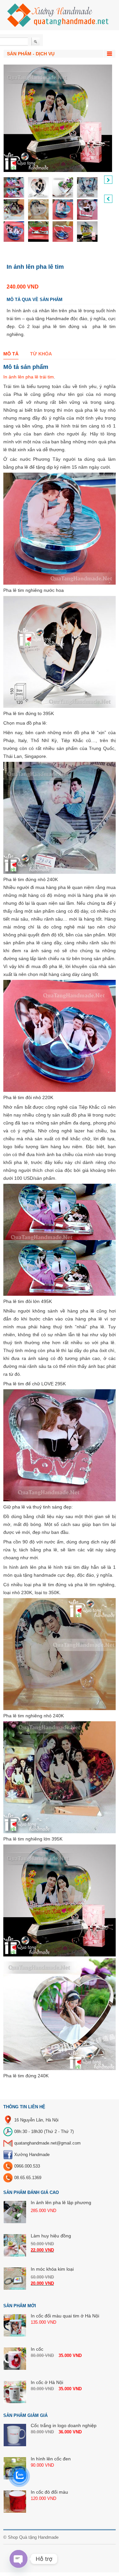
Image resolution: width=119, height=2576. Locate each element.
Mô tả (11, 354)
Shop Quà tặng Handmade (33, 2537)
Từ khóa (41, 354)
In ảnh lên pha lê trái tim (29, 377)
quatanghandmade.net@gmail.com (47, 2143)
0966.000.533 (27, 2166)
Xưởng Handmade (32, 2155)
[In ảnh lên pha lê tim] (14, 187)
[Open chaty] (19, 2559)
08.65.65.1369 (28, 2178)
